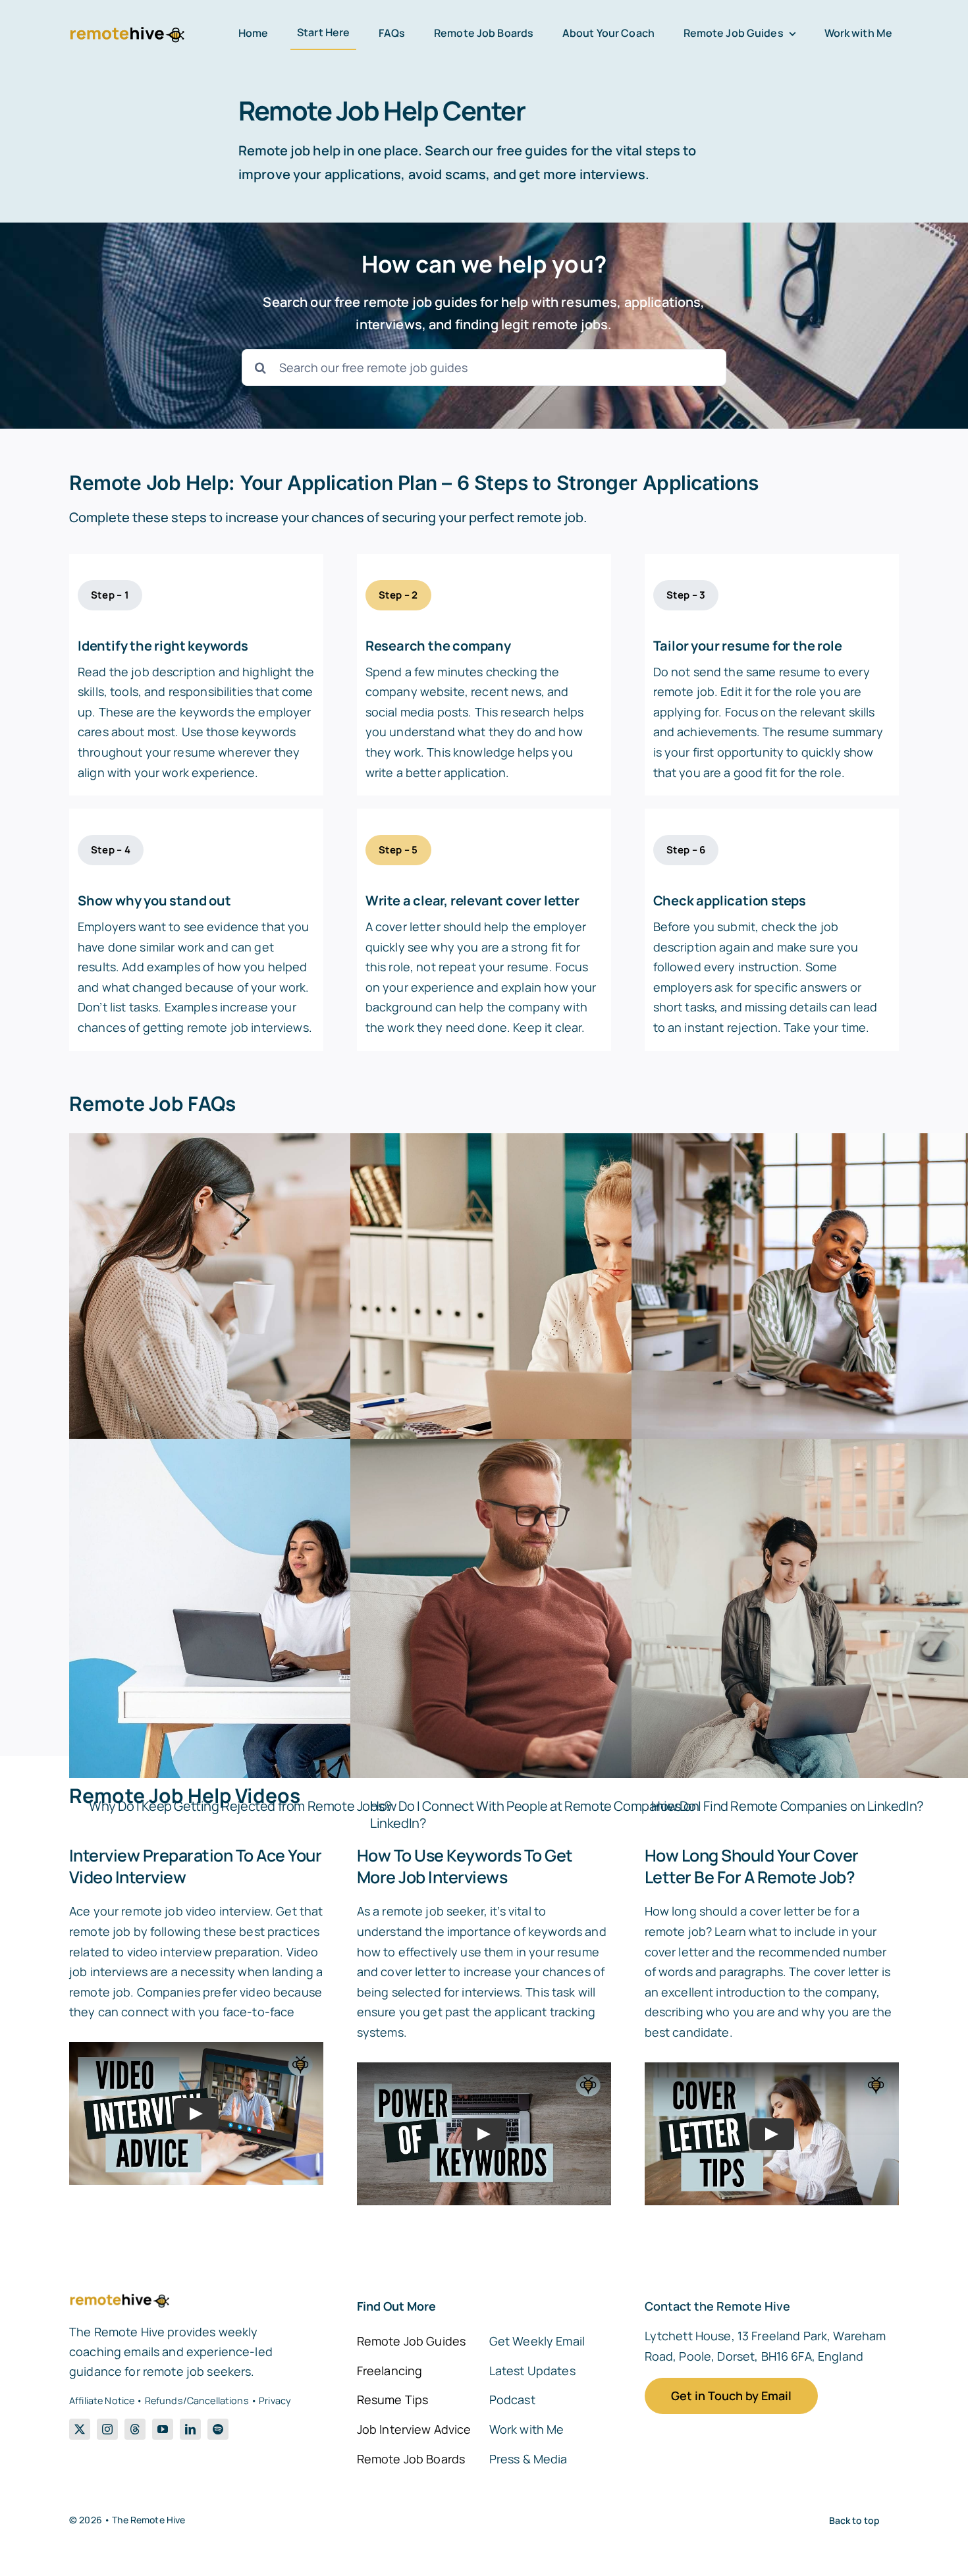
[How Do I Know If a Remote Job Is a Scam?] (554, 1303)
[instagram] (107, 2429)
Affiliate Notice (102, 2401)
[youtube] (163, 2429)
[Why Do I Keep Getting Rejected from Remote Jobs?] (273, 1609)
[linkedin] (190, 2429)
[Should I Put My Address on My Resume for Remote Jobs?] (273, 1303)
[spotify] (218, 2429)
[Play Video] (196, 2114)
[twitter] (80, 2429)
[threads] (135, 2429)
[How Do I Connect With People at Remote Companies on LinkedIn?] (554, 1609)
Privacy (275, 2401)
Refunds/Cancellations (197, 2401)
